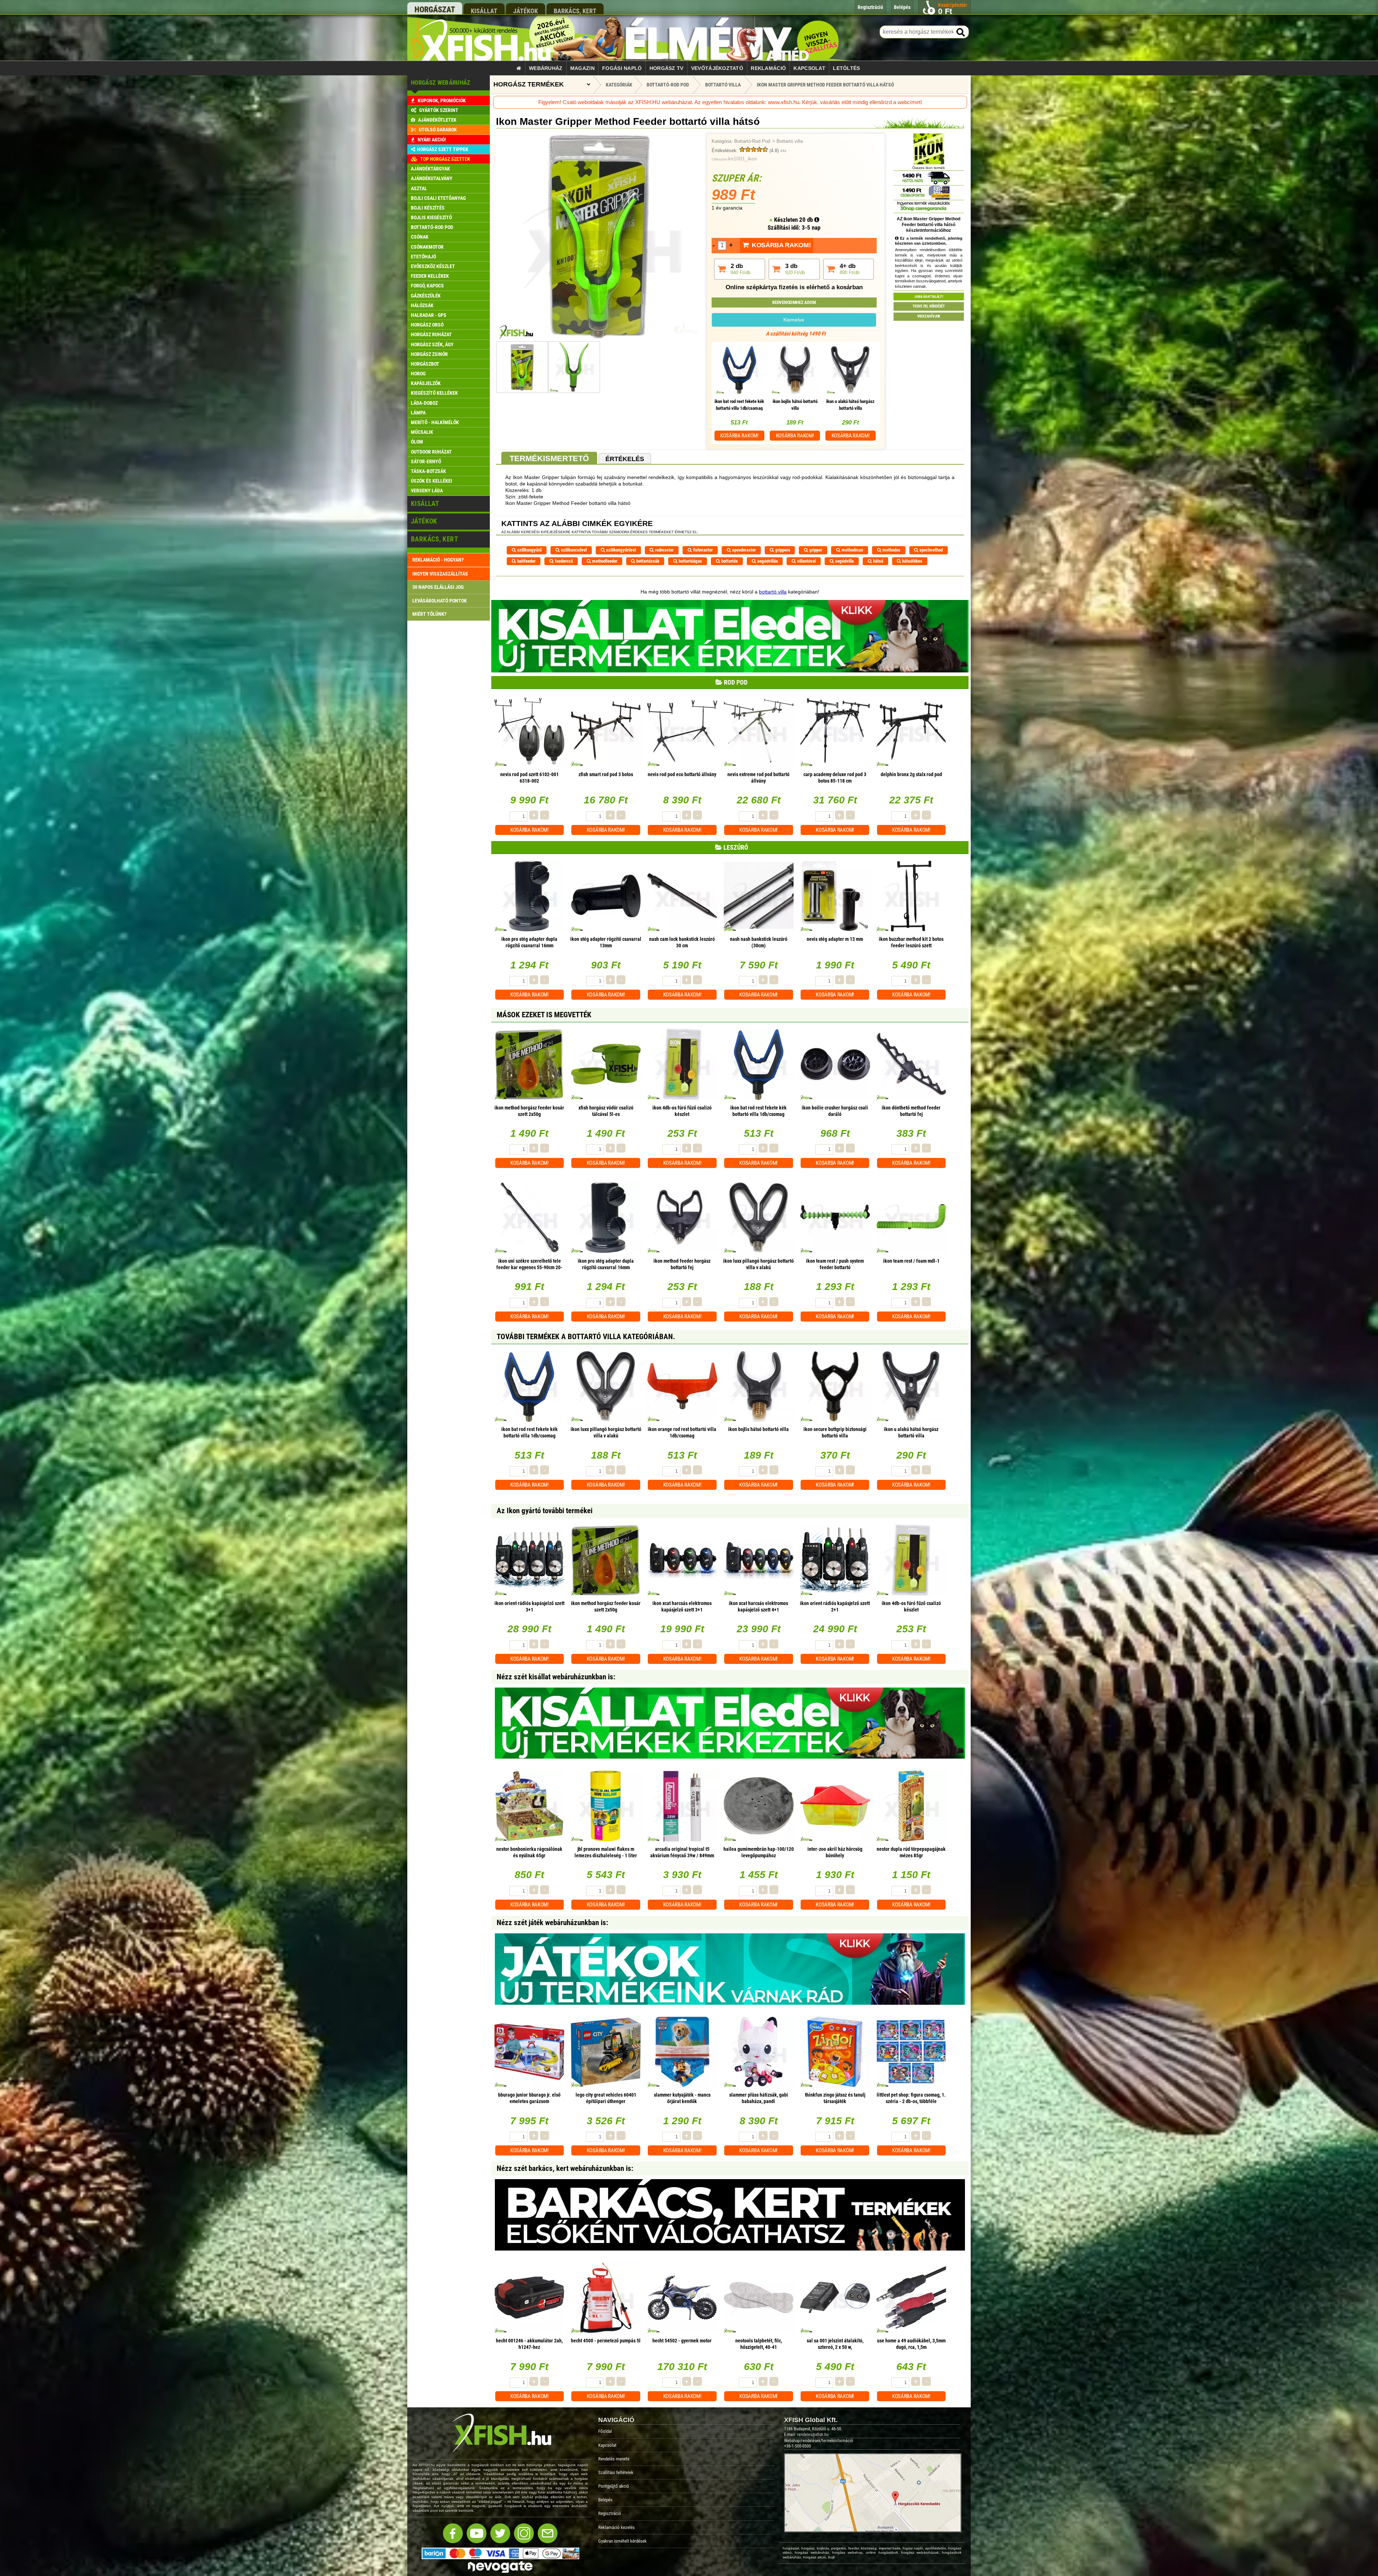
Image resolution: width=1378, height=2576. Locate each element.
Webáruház (546, 68)
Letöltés (846, 68)
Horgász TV (667, 68)
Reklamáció (768, 68)
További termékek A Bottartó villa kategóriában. (586, 1337)
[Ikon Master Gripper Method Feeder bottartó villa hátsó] (599, 338)
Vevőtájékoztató (717, 68)
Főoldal (605, 2431)
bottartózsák (647, 561)
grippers (782, 550)
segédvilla (844, 561)
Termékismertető (549, 458)
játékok (526, 11)
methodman (852, 550)
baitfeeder (526, 561)
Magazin (582, 68)
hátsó (878, 561)
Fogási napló (622, 68)
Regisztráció (610, 2513)
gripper (815, 550)
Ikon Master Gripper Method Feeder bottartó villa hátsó (825, 85)
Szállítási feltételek (616, 2472)
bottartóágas (690, 561)
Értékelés (625, 459)
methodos (891, 550)
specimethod (931, 550)
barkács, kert (575, 11)
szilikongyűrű (529, 550)
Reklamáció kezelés (617, 2527)
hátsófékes (912, 561)
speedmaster (743, 550)
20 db (807, 220)
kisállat (484, 11)
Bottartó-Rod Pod (752, 141)
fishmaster (702, 550)
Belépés (605, 2500)
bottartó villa (773, 592)
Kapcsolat (809, 68)
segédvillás (767, 561)
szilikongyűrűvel (620, 550)
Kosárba (739, 436)
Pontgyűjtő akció (614, 2486)
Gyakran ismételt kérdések (622, 2541)
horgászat (435, 10)
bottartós (729, 561)
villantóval (806, 561)
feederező (563, 561)
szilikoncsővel (573, 550)
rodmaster (664, 550)
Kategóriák (619, 85)
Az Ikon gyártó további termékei (545, 1511)
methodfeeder (604, 561)
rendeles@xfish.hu (813, 2435)
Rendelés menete (614, 2459)
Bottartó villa (790, 141)
